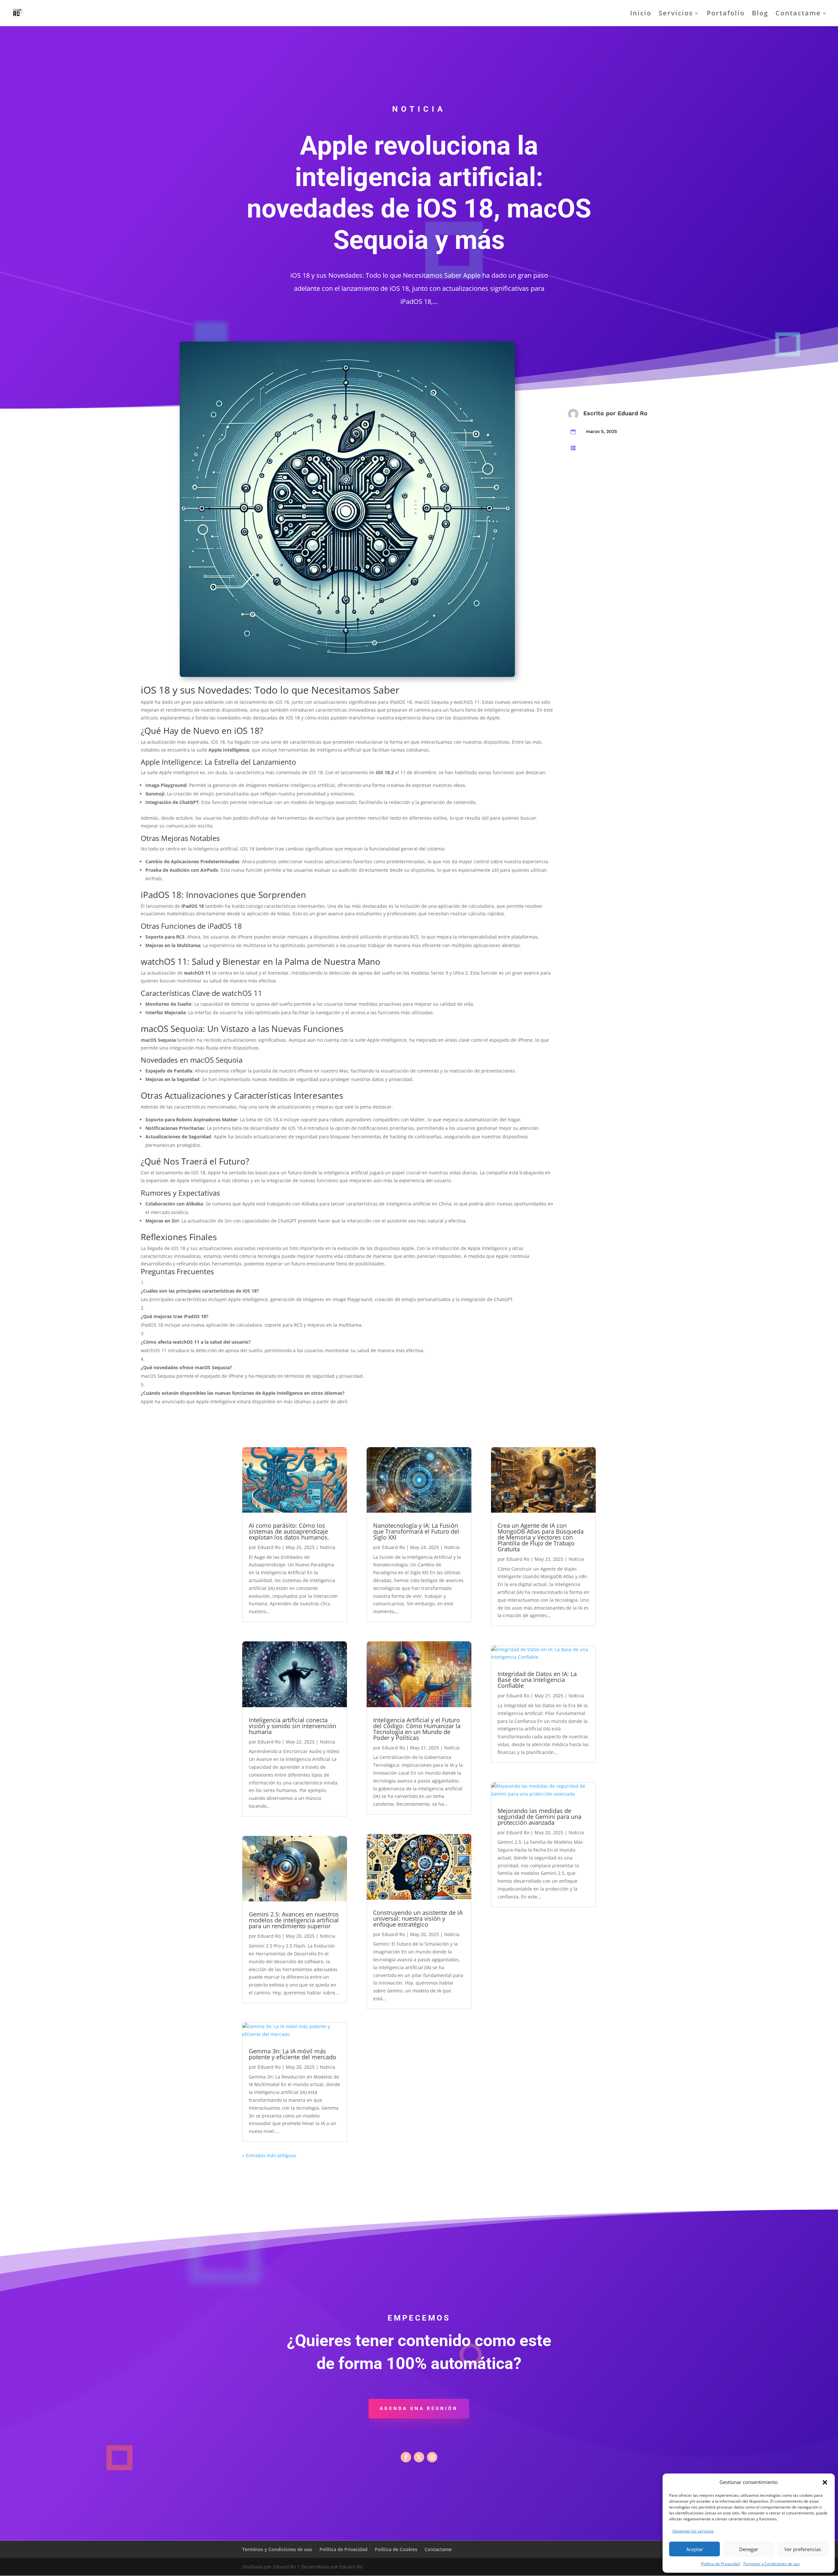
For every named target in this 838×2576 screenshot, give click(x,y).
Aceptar (695, 2549)
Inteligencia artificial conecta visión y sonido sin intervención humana (292, 1726)
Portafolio (726, 14)
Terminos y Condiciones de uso (771, 2564)
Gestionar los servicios (693, 2531)
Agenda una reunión (419, 2408)
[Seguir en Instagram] (432, 2457)
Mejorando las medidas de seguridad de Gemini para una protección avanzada (539, 1817)
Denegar (749, 2549)
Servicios (676, 14)
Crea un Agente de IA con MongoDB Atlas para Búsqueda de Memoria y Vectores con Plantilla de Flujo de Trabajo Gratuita (541, 1537)
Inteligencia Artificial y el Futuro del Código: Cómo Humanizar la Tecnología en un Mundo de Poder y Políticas (417, 1729)
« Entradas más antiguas (269, 2155)
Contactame (798, 14)
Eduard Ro (633, 413)
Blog (760, 14)
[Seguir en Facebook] (406, 2457)
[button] (825, 2482)
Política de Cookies (396, 2549)
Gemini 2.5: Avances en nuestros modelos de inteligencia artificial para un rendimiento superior (294, 1920)
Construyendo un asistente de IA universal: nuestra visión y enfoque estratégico (418, 1918)
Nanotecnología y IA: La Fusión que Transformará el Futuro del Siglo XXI (416, 1531)
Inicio (641, 14)
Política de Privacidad (720, 2564)
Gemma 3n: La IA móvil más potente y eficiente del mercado (292, 2054)
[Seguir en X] (419, 2457)
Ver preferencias (803, 2549)
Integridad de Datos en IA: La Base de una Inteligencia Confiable (537, 1680)
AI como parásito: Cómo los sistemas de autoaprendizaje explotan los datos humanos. (289, 1531)
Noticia (328, 1547)
